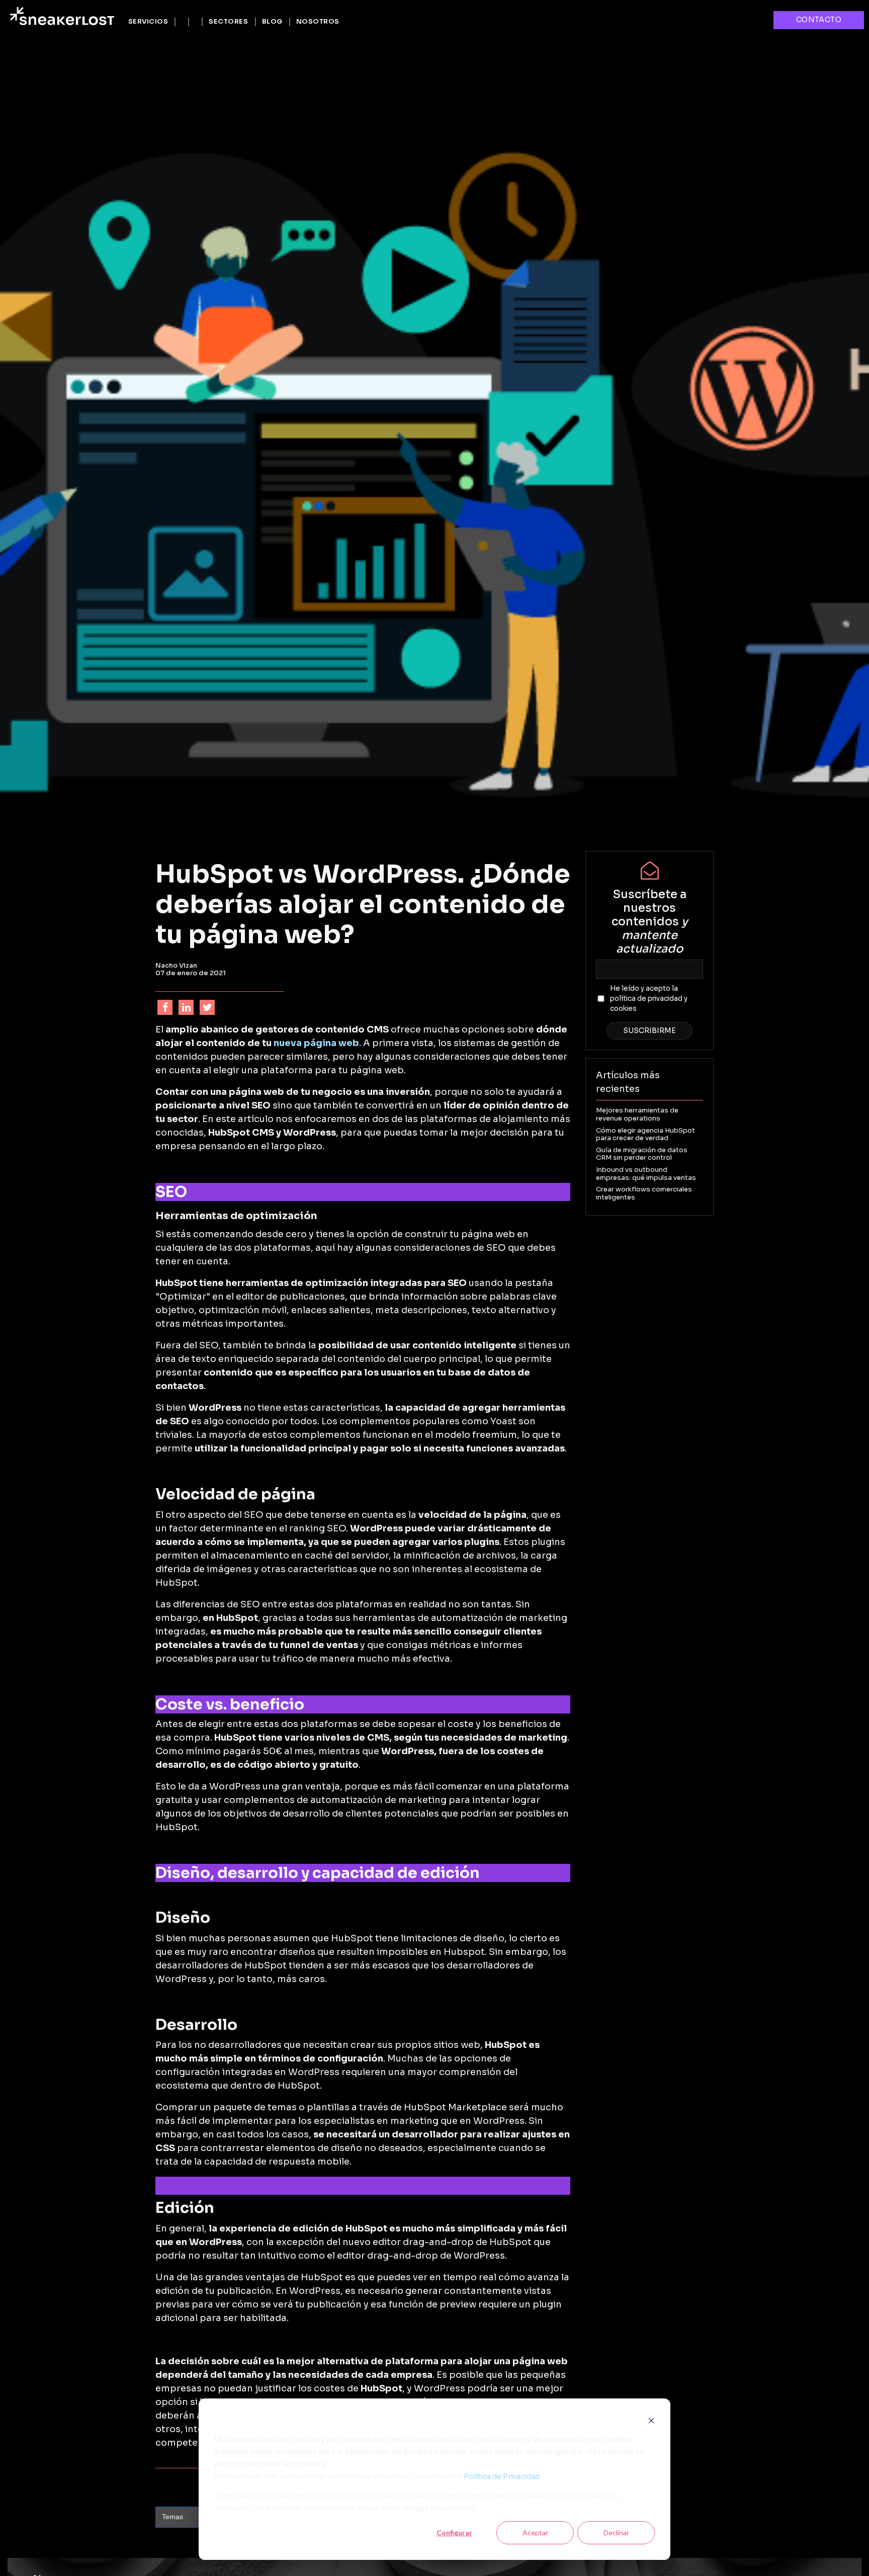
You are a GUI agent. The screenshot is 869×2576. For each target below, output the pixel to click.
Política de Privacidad (502, 2476)
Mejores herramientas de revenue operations (637, 1114)
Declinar (616, 2532)
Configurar (454, 2532)
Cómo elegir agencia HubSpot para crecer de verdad (645, 1134)
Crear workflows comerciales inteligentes (644, 1193)
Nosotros (318, 21)
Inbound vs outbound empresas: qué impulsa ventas (646, 1174)
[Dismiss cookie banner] (651, 2420)
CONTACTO (819, 20)
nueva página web (316, 1043)
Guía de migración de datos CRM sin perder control (642, 1154)
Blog (272, 21)
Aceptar (535, 2532)
